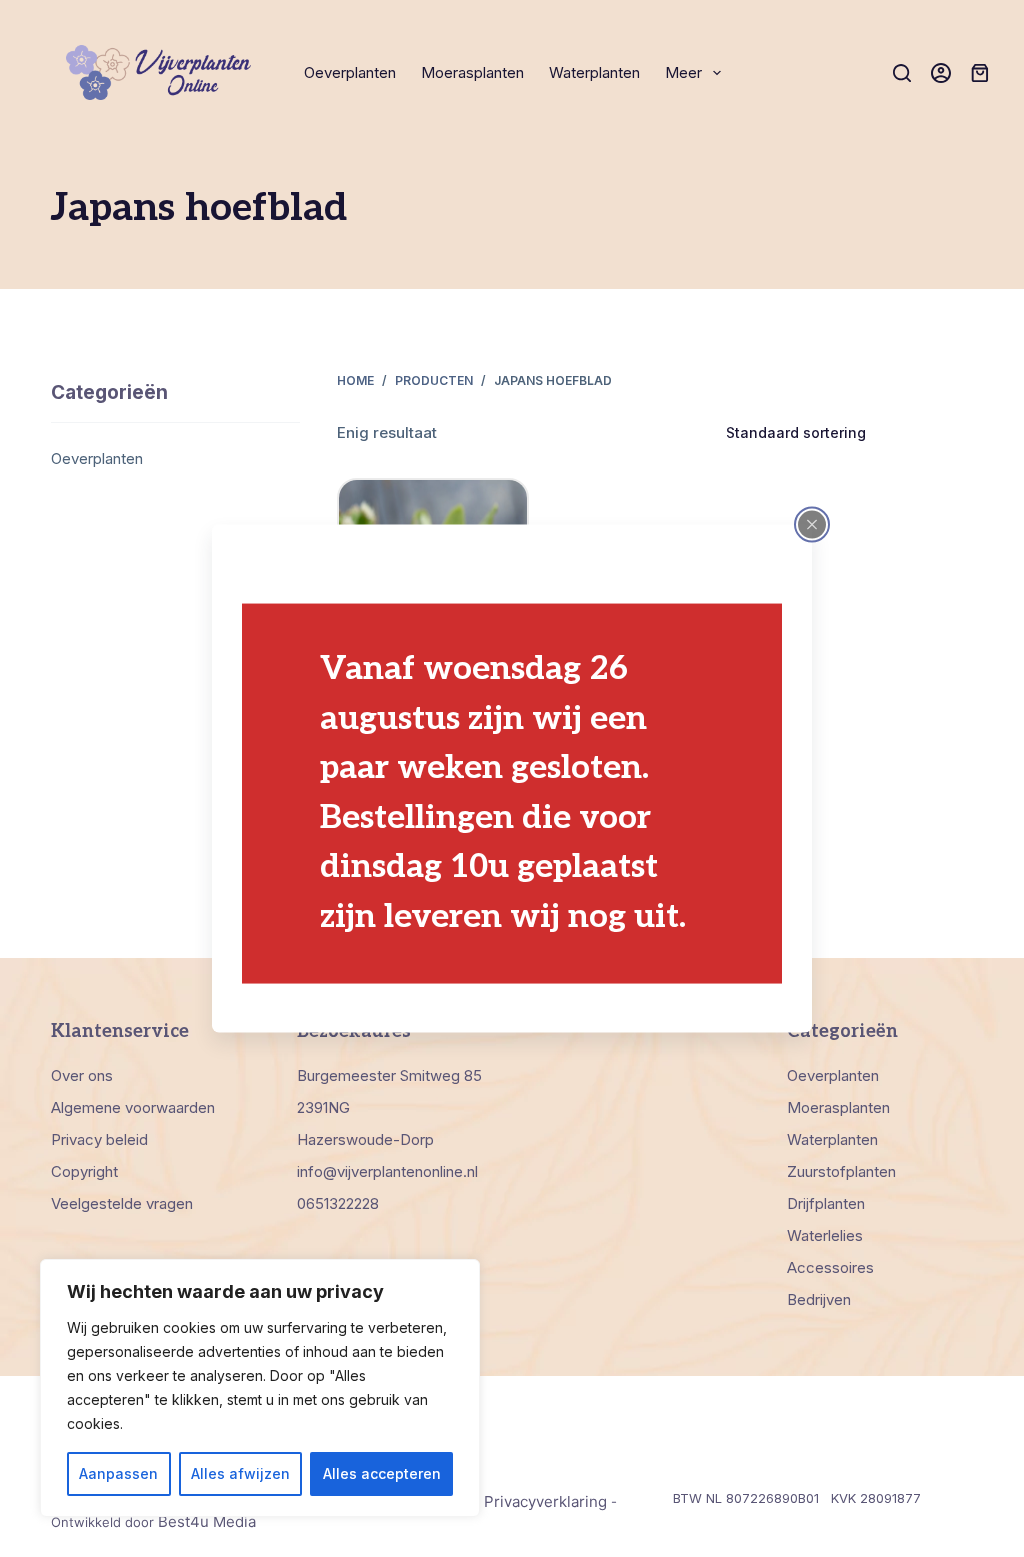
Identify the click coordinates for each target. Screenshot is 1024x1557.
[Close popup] (812, 524)
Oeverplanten (350, 72)
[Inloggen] (941, 73)
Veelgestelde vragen (122, 1203)
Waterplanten (594, 72)
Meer (683, 72)
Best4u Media (207, 1521)
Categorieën (109, 392)
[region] (260, 1388)
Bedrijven (819, 1299)
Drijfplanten (826, 1203)
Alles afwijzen (240, 1473)
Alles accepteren (382, 1473)
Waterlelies (825, 1235)
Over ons (82, 1075)
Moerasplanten (472, 72)
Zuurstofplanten (841, 1171)
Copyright (84, 1171)
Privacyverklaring (545, 1501)
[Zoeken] (902, 73)
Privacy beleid (99, 1139)
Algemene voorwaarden (133, 1107)
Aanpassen (118, 1473)
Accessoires (830, 1267)
